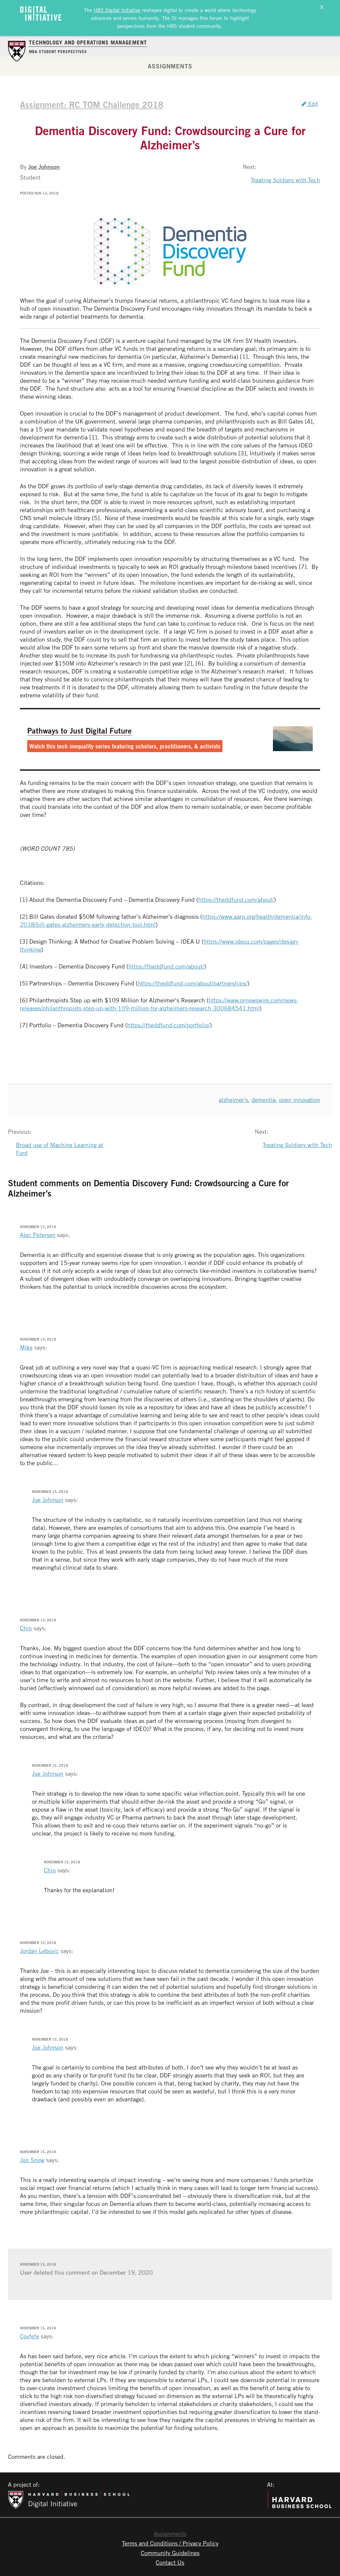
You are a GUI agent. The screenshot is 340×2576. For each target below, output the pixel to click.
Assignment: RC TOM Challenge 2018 (92, 105)
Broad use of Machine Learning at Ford (60, 1149)
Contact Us (170, 2562)
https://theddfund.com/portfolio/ (169, 1025)
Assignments (170, 66)
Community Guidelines (170, 2553)
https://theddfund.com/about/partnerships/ (193, 983)
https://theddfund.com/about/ (236, 899)
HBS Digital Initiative (117, 10)
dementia (263, 1100)
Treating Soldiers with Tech (285, 180)
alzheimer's (233, 1100)
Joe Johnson (44, 167)
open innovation (299, 1100)
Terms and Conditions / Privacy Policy (170, 2543)
